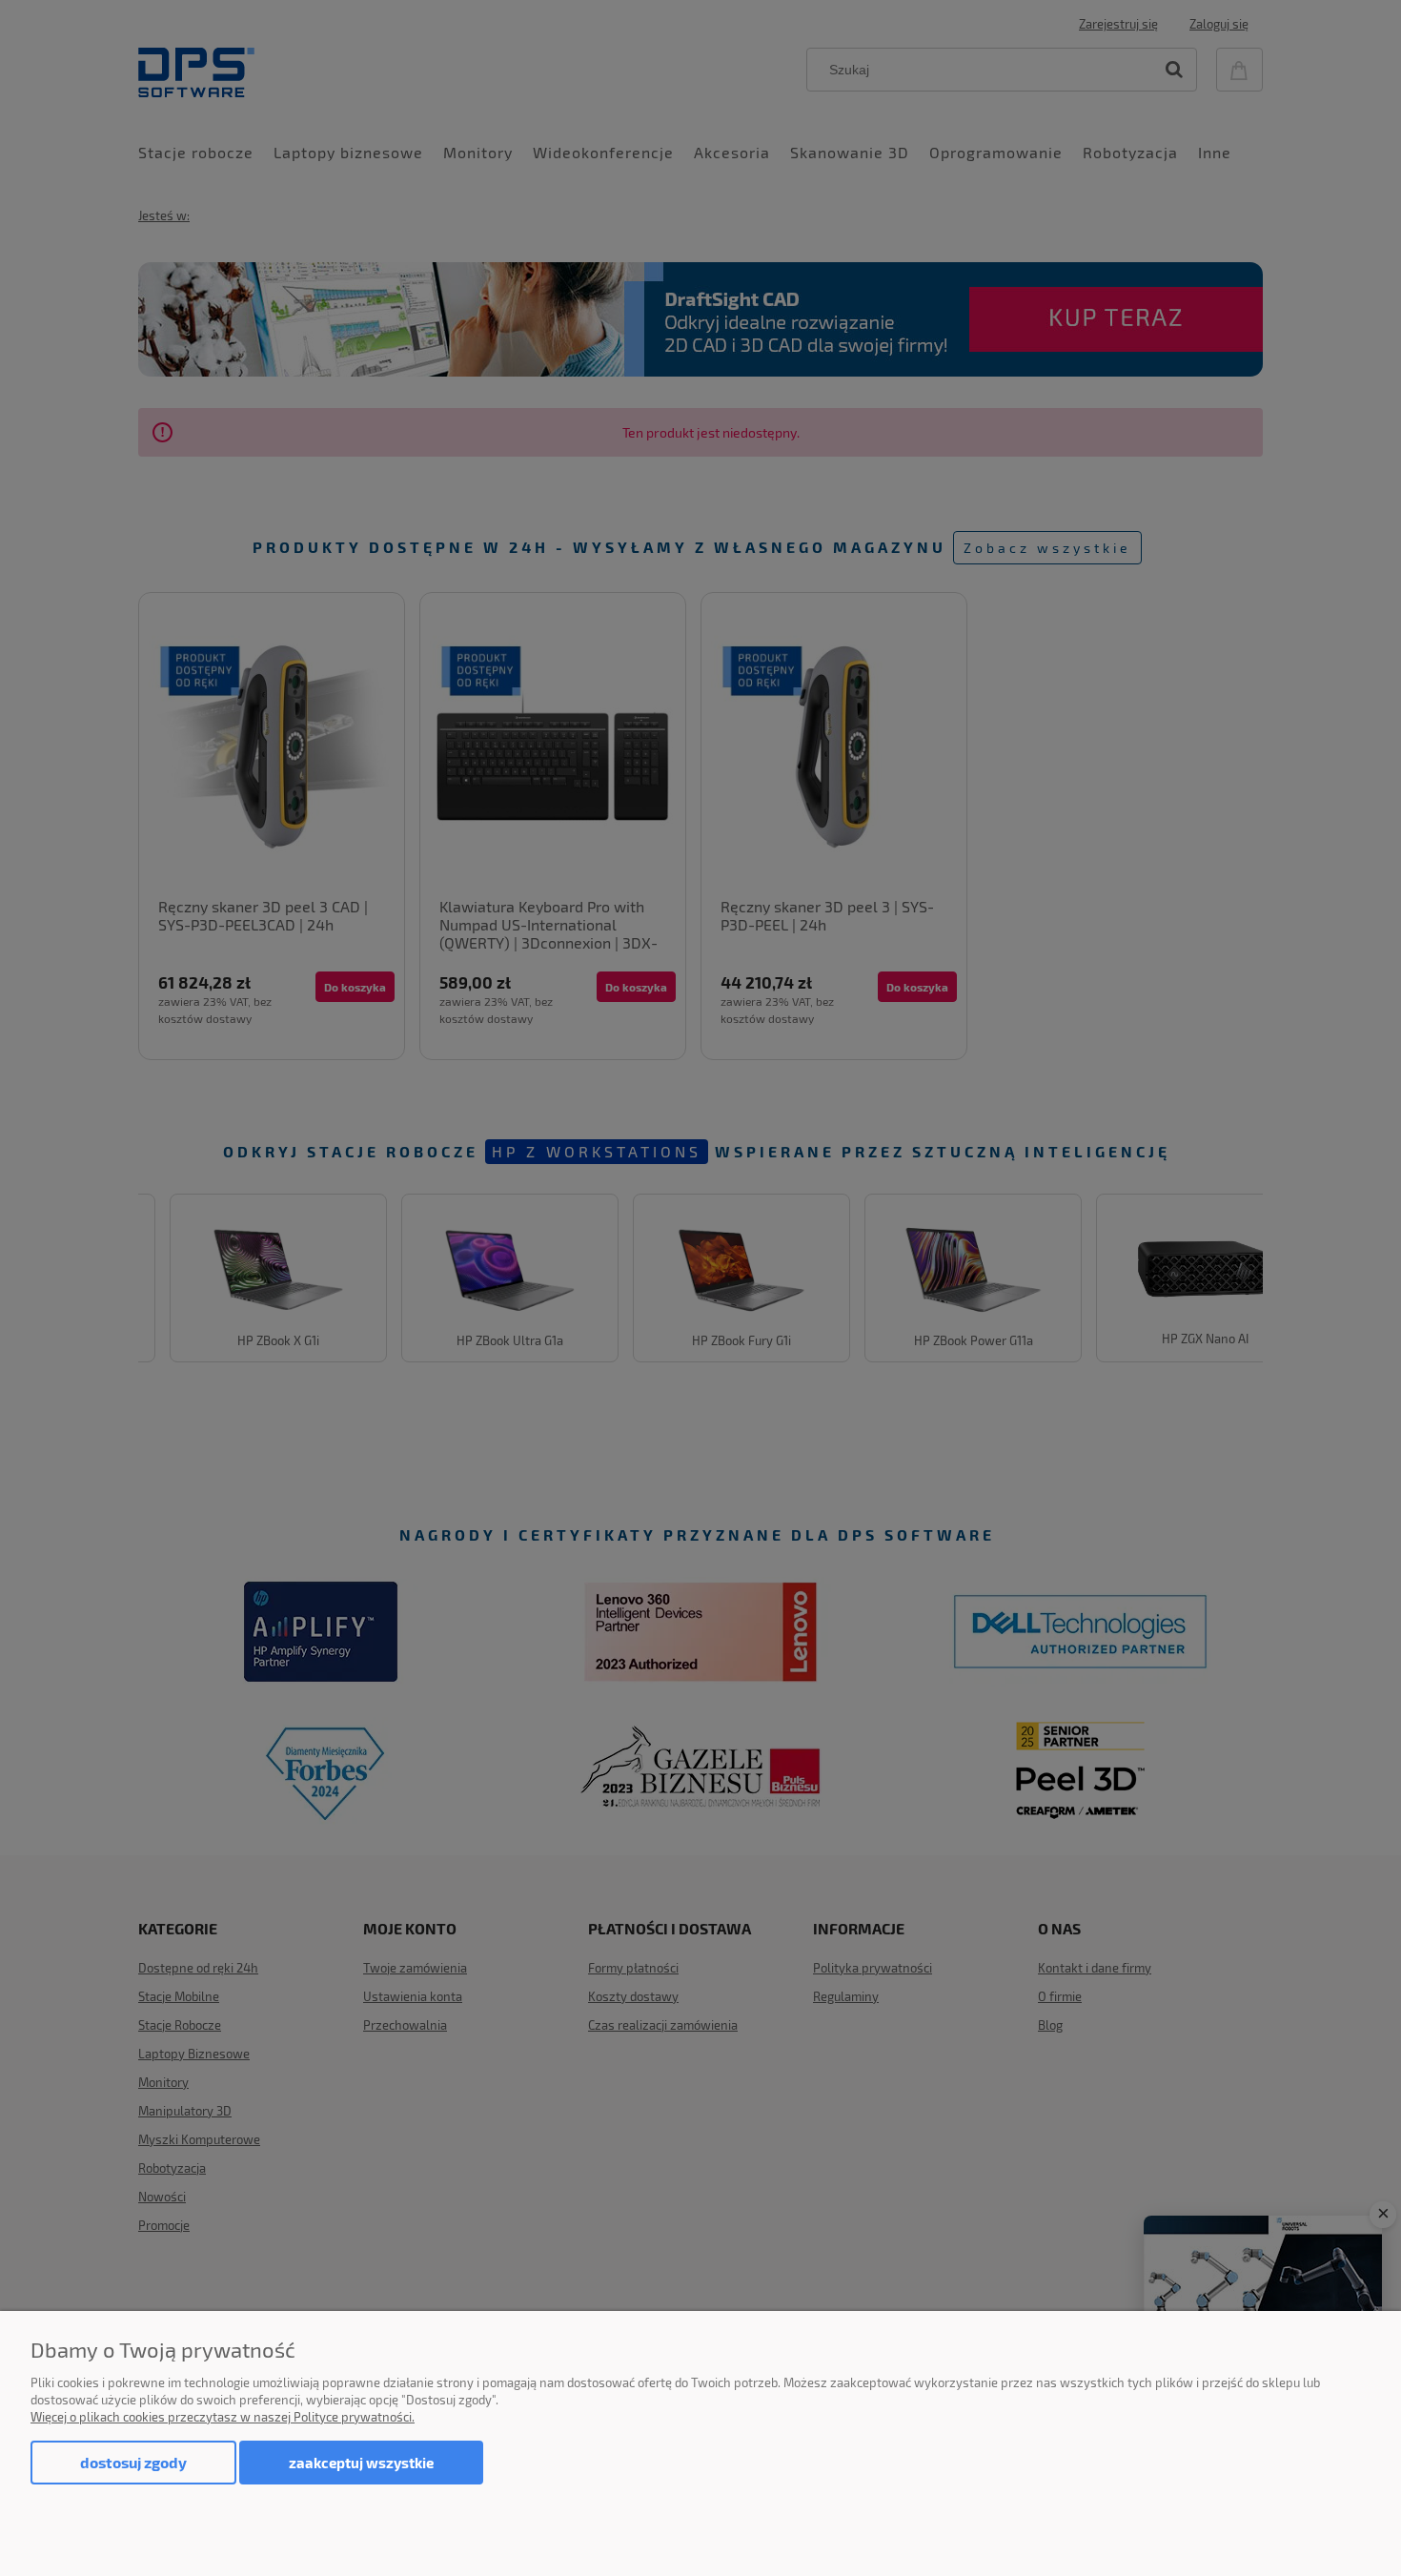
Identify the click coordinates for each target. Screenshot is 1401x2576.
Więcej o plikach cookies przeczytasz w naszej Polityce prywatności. (223, 2417)
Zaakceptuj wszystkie (361, 2463)
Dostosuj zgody (133, 2462)
